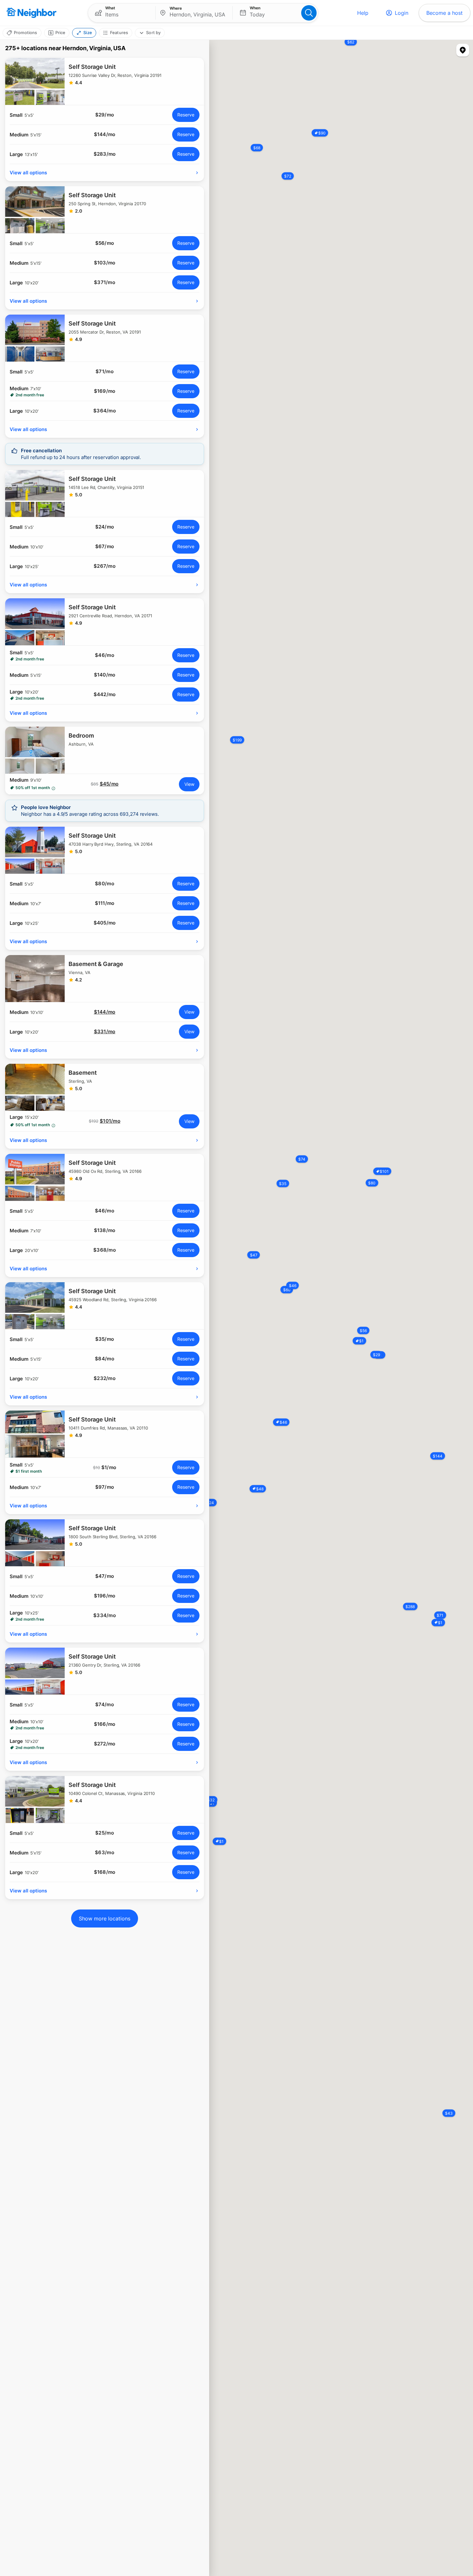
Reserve (186, 115)
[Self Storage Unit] (105, 81)
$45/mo (109, 784)
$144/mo (105, 1012)
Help (363, 13)
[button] (122, 13)
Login (402, 13)
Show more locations (105, 1918)
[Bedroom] (105, 750)
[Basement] (105, 1087)
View (189, 784)
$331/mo (105, 1032)
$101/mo (110, 1121)
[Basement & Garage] (105, 979)
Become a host (445, 13)
